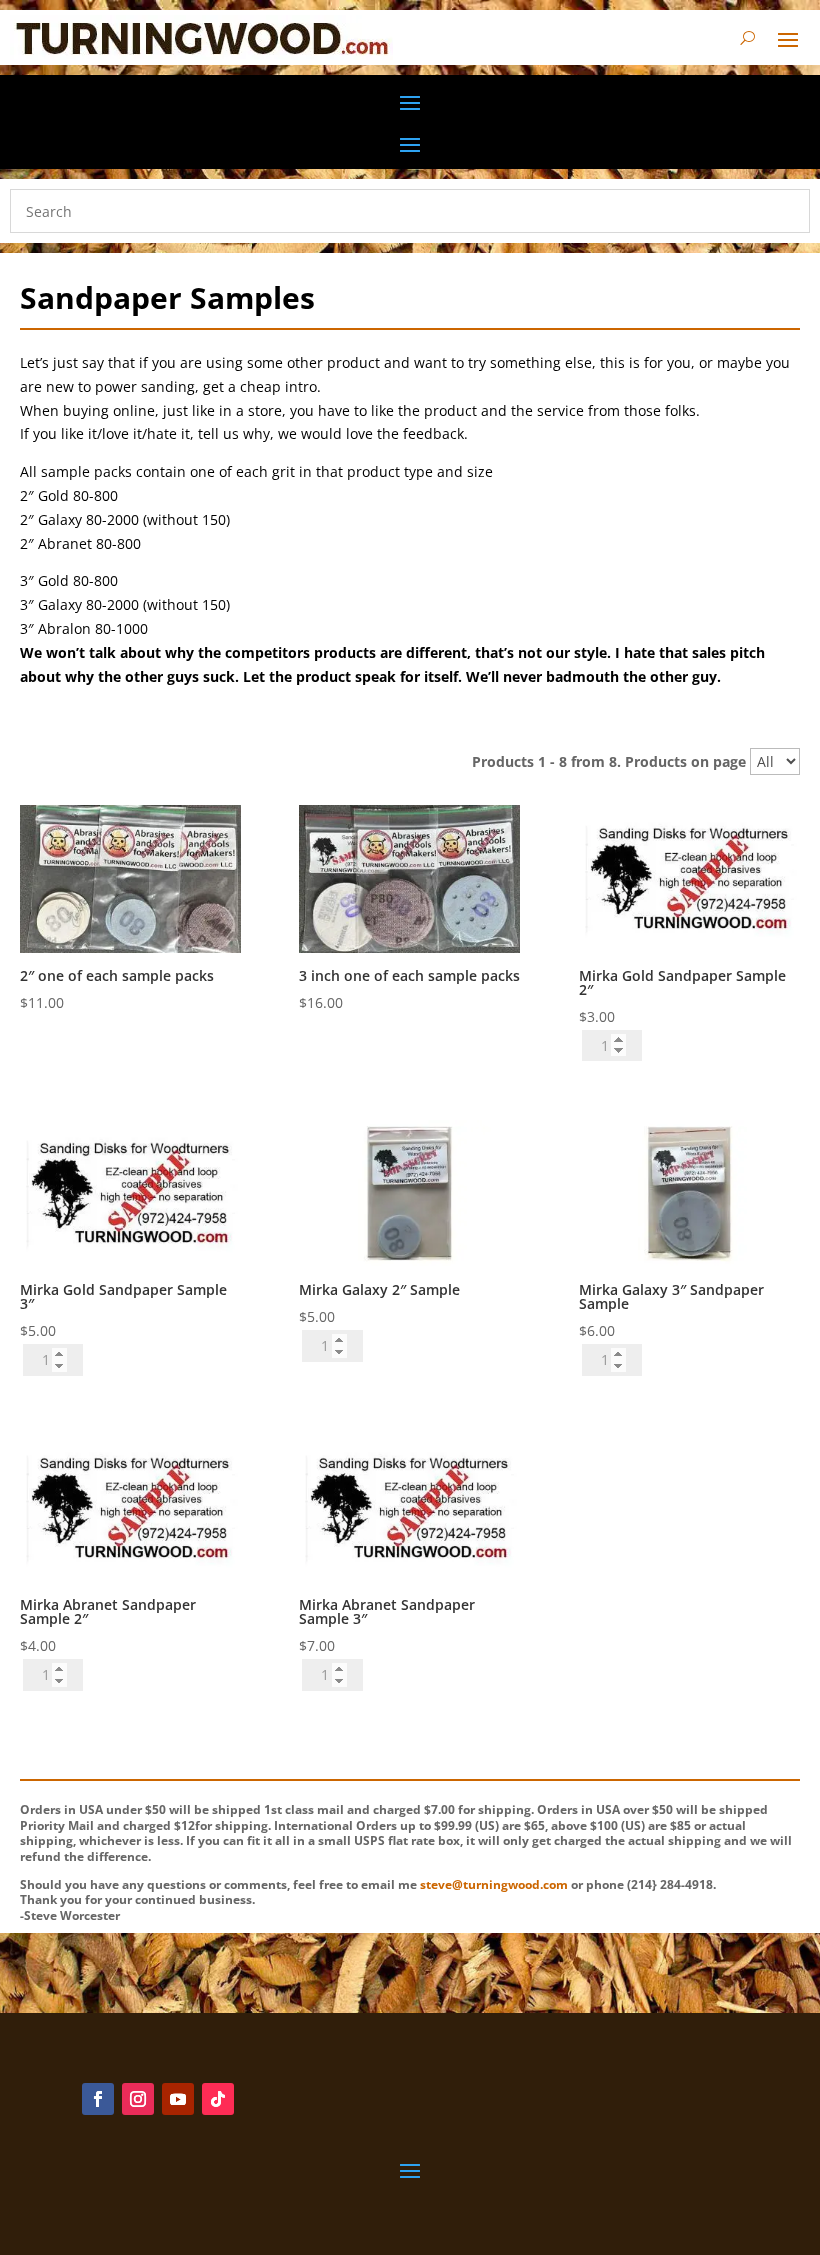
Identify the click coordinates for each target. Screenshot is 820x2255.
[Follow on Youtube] (178, 2099)
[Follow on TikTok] (218, 2099)
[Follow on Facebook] (98, 2099)
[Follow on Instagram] (138, 2099)
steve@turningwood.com (494, 1884)
